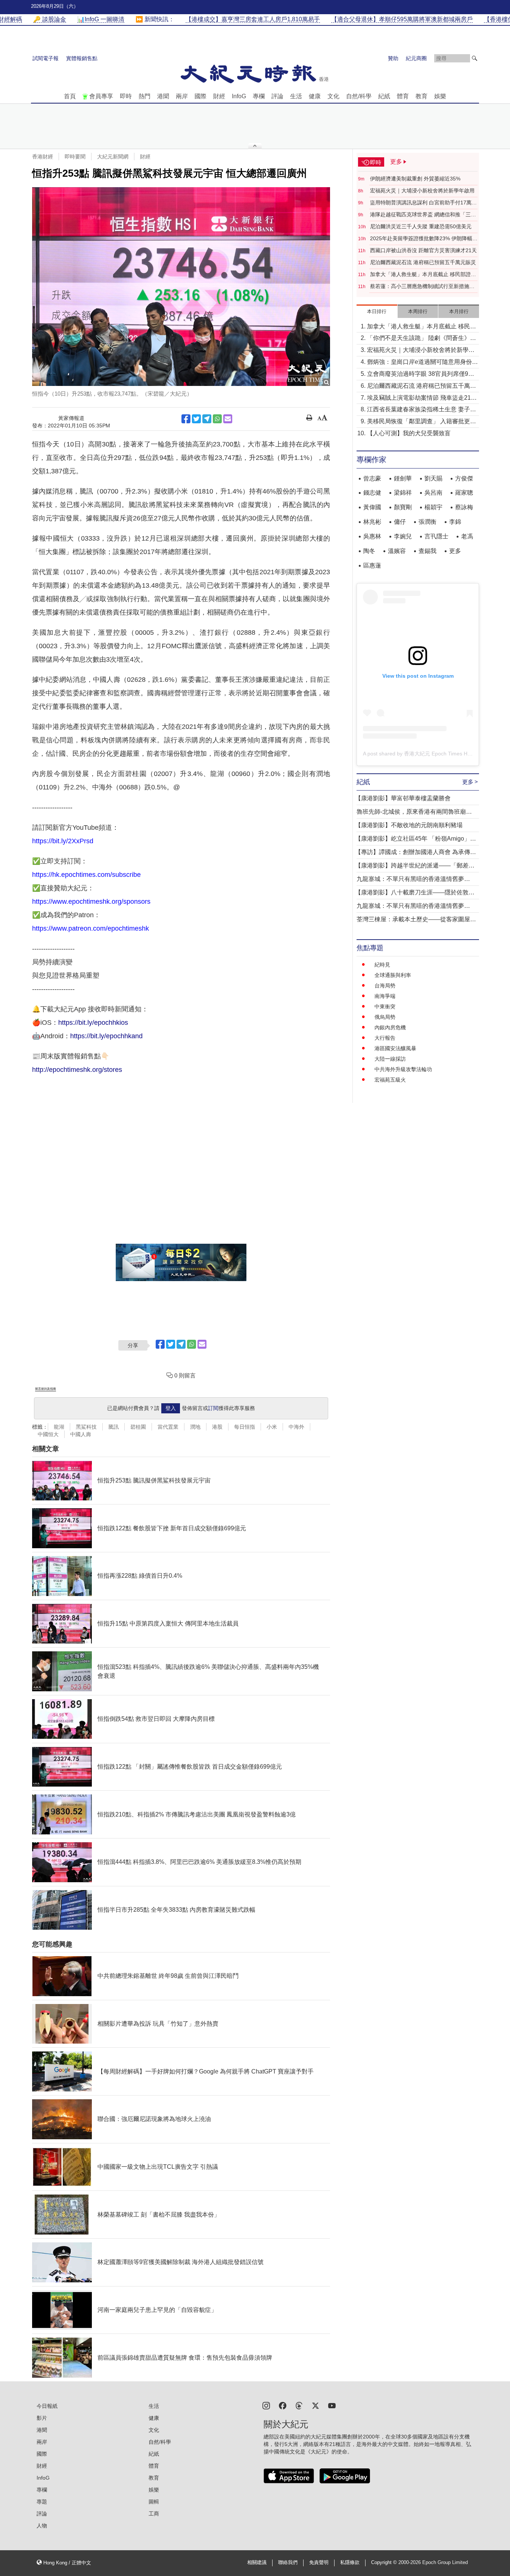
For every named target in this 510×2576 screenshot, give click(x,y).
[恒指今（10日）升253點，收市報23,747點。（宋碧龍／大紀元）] (181, 287)
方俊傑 (464, 478)
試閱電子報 (46, 58)
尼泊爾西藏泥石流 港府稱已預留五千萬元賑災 (423, 262)
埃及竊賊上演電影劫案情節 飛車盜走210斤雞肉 (421, 398)
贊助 (393, 58)
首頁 (70, 96)
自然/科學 (359, 96)
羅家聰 (464, 493)
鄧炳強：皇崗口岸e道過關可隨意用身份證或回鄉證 (422, 363)
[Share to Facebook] (186, 419)
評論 (277, 96)
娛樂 (440, 96)
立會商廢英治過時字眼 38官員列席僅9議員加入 (421, 375)
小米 (272, 1427)
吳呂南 (433, 493)
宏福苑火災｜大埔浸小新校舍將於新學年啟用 (422, 191)
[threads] (299, 2405)
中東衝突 (385, 1006)
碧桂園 (138, 1427)
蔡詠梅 (464, 507)
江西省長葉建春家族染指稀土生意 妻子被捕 (422, 410)
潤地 (195, 1427)
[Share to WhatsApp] (217, 419)
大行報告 (385, 1038)
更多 (455, 551)
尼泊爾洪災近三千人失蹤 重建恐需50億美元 (421, 226)
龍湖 (59, 1427)
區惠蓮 (372, 565)
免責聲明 (319, 2563)
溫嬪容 (397, 551)
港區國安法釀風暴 (395, 1048)
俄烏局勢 (385, 1017)
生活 (296, 96)
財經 (219, 96)
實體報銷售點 (82, 58)
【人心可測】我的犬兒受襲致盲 (409, 433)
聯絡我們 (288, 2563)
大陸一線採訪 (390, 1059)
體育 (403, 96)
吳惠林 (372, 536)
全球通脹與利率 (393, 975)
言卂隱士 (436, 536)
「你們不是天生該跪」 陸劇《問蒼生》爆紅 (422, 339)
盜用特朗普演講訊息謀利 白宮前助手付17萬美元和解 (423, 203)
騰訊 (113, 1427)
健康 (315, 96)
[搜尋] (475, 58)
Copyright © (385, 2563)
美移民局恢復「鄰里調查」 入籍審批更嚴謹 (422, 422)
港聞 (163, 96)
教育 (422, 96)
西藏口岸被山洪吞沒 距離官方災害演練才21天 (423, 250)
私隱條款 (350, 2563)
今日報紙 (47, 2406)
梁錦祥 (403, 493)
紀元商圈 (416, 58)
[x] (315, 2405)
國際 (200, 96)
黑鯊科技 (86, 1427)
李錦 (455, 522)
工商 (154, 2514)
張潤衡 (427, 522)
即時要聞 (75, 157)
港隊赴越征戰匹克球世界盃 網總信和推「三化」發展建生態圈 (420, 215)
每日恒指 (245, 1427)
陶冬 (369, 551)
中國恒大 (48, 1434)
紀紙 (384, 96)
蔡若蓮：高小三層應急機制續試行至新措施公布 (422, 287)
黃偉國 (372, 507)
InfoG (239, 96)
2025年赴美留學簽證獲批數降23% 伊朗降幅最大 (424, 239)
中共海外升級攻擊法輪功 (403, 1069)
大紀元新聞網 (113, 157)
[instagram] (266, 2405)
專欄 (259, 96)
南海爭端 (385, 996)
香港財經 (43, 157)
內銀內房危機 (390, 1027)
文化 (333, 96)
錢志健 (372, 493)
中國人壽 (81, 1434)
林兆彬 (372, 522)
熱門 (144, 96)
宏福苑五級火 (390, 1080)
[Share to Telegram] (207, 419)
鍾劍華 (403, 478)
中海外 (296, 1427)
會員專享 (101, 96)
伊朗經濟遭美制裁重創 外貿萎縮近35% (415, 179)
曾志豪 (372, 478)
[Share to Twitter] (196, 419)
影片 (42, 2418)
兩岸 (182, 96)
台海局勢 (385, 986)
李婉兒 (403, 536)
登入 (171, 1408)
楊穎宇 (433, 507)
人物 (42, 2526)
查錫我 (427, 551)
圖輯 (154, 2502)
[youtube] (332, 2405)
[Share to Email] (228, 419)
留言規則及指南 (46, 1389)
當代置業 (168, 1427)
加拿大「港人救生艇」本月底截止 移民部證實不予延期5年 (423, 275)
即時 (126, 96)
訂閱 (213, 1408)
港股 (217, 1427)
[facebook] (283, 2405)
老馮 (467, 536)
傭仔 (400, 522)
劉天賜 (433, 478)
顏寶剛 (403, 507)
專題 (42, 2502)
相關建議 (257, 2563)
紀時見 (382, 965)
